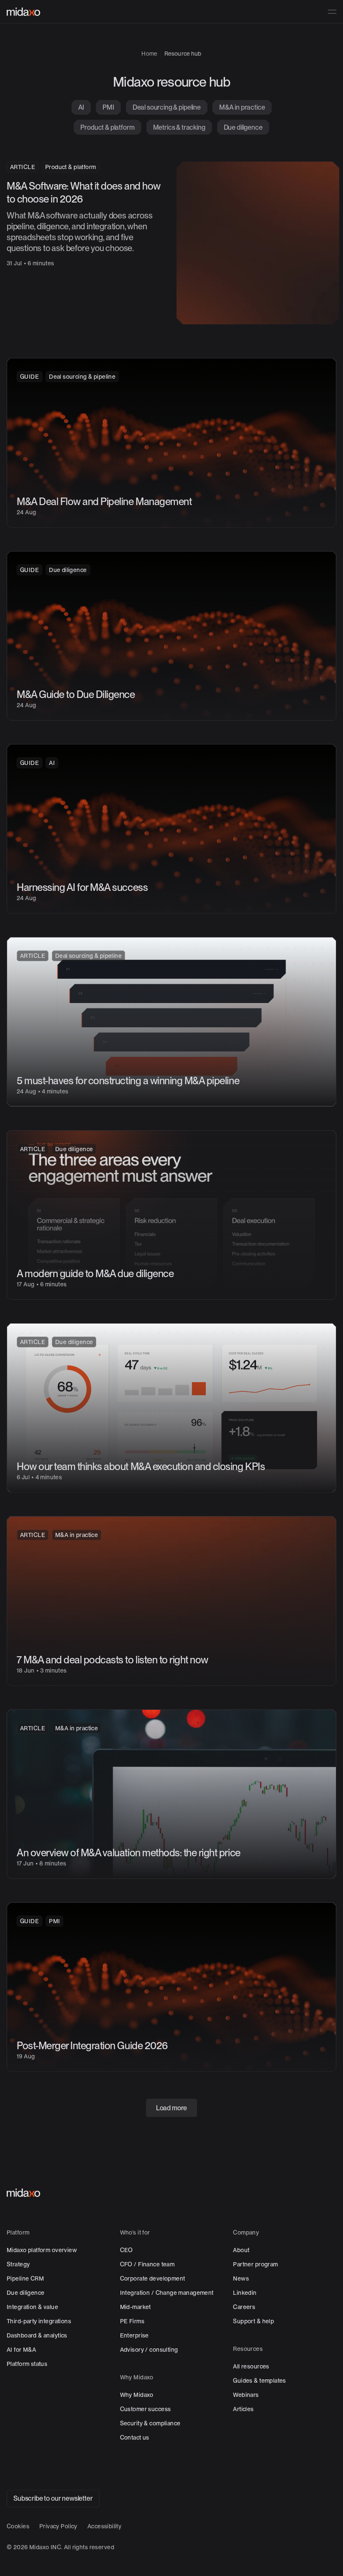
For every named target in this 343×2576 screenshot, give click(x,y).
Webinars (246, 2393)
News (241, 2277)
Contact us (135, 2436)
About (241, 2248)
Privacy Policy (58, 2525)
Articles (243, 2407)
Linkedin (245, 2291)
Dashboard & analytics (37, 2334)
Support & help (253, 2319)
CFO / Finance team (147, 2263)
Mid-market (136, 2305)
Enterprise (134, 2334)
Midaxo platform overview (42, 2248)
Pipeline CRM (25, 2277)
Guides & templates (260, 2379)
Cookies (18, 2525)
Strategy (18, 2263)
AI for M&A (21, 2348)
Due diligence (26, 2291)
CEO (127, 2248)
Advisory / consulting (149, 2348)
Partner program (255, 2263)
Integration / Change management (167, 2291)
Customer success (146, 2407)
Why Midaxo (137, 2393)
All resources (251, 2365)
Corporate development (153, 2277)
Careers (244, 2305)
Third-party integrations (39, 2319)
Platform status (27, 2362)
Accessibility (104, 2525)
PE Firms (132, 2319)
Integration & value (32, 2305)
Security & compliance (150, 2422)
